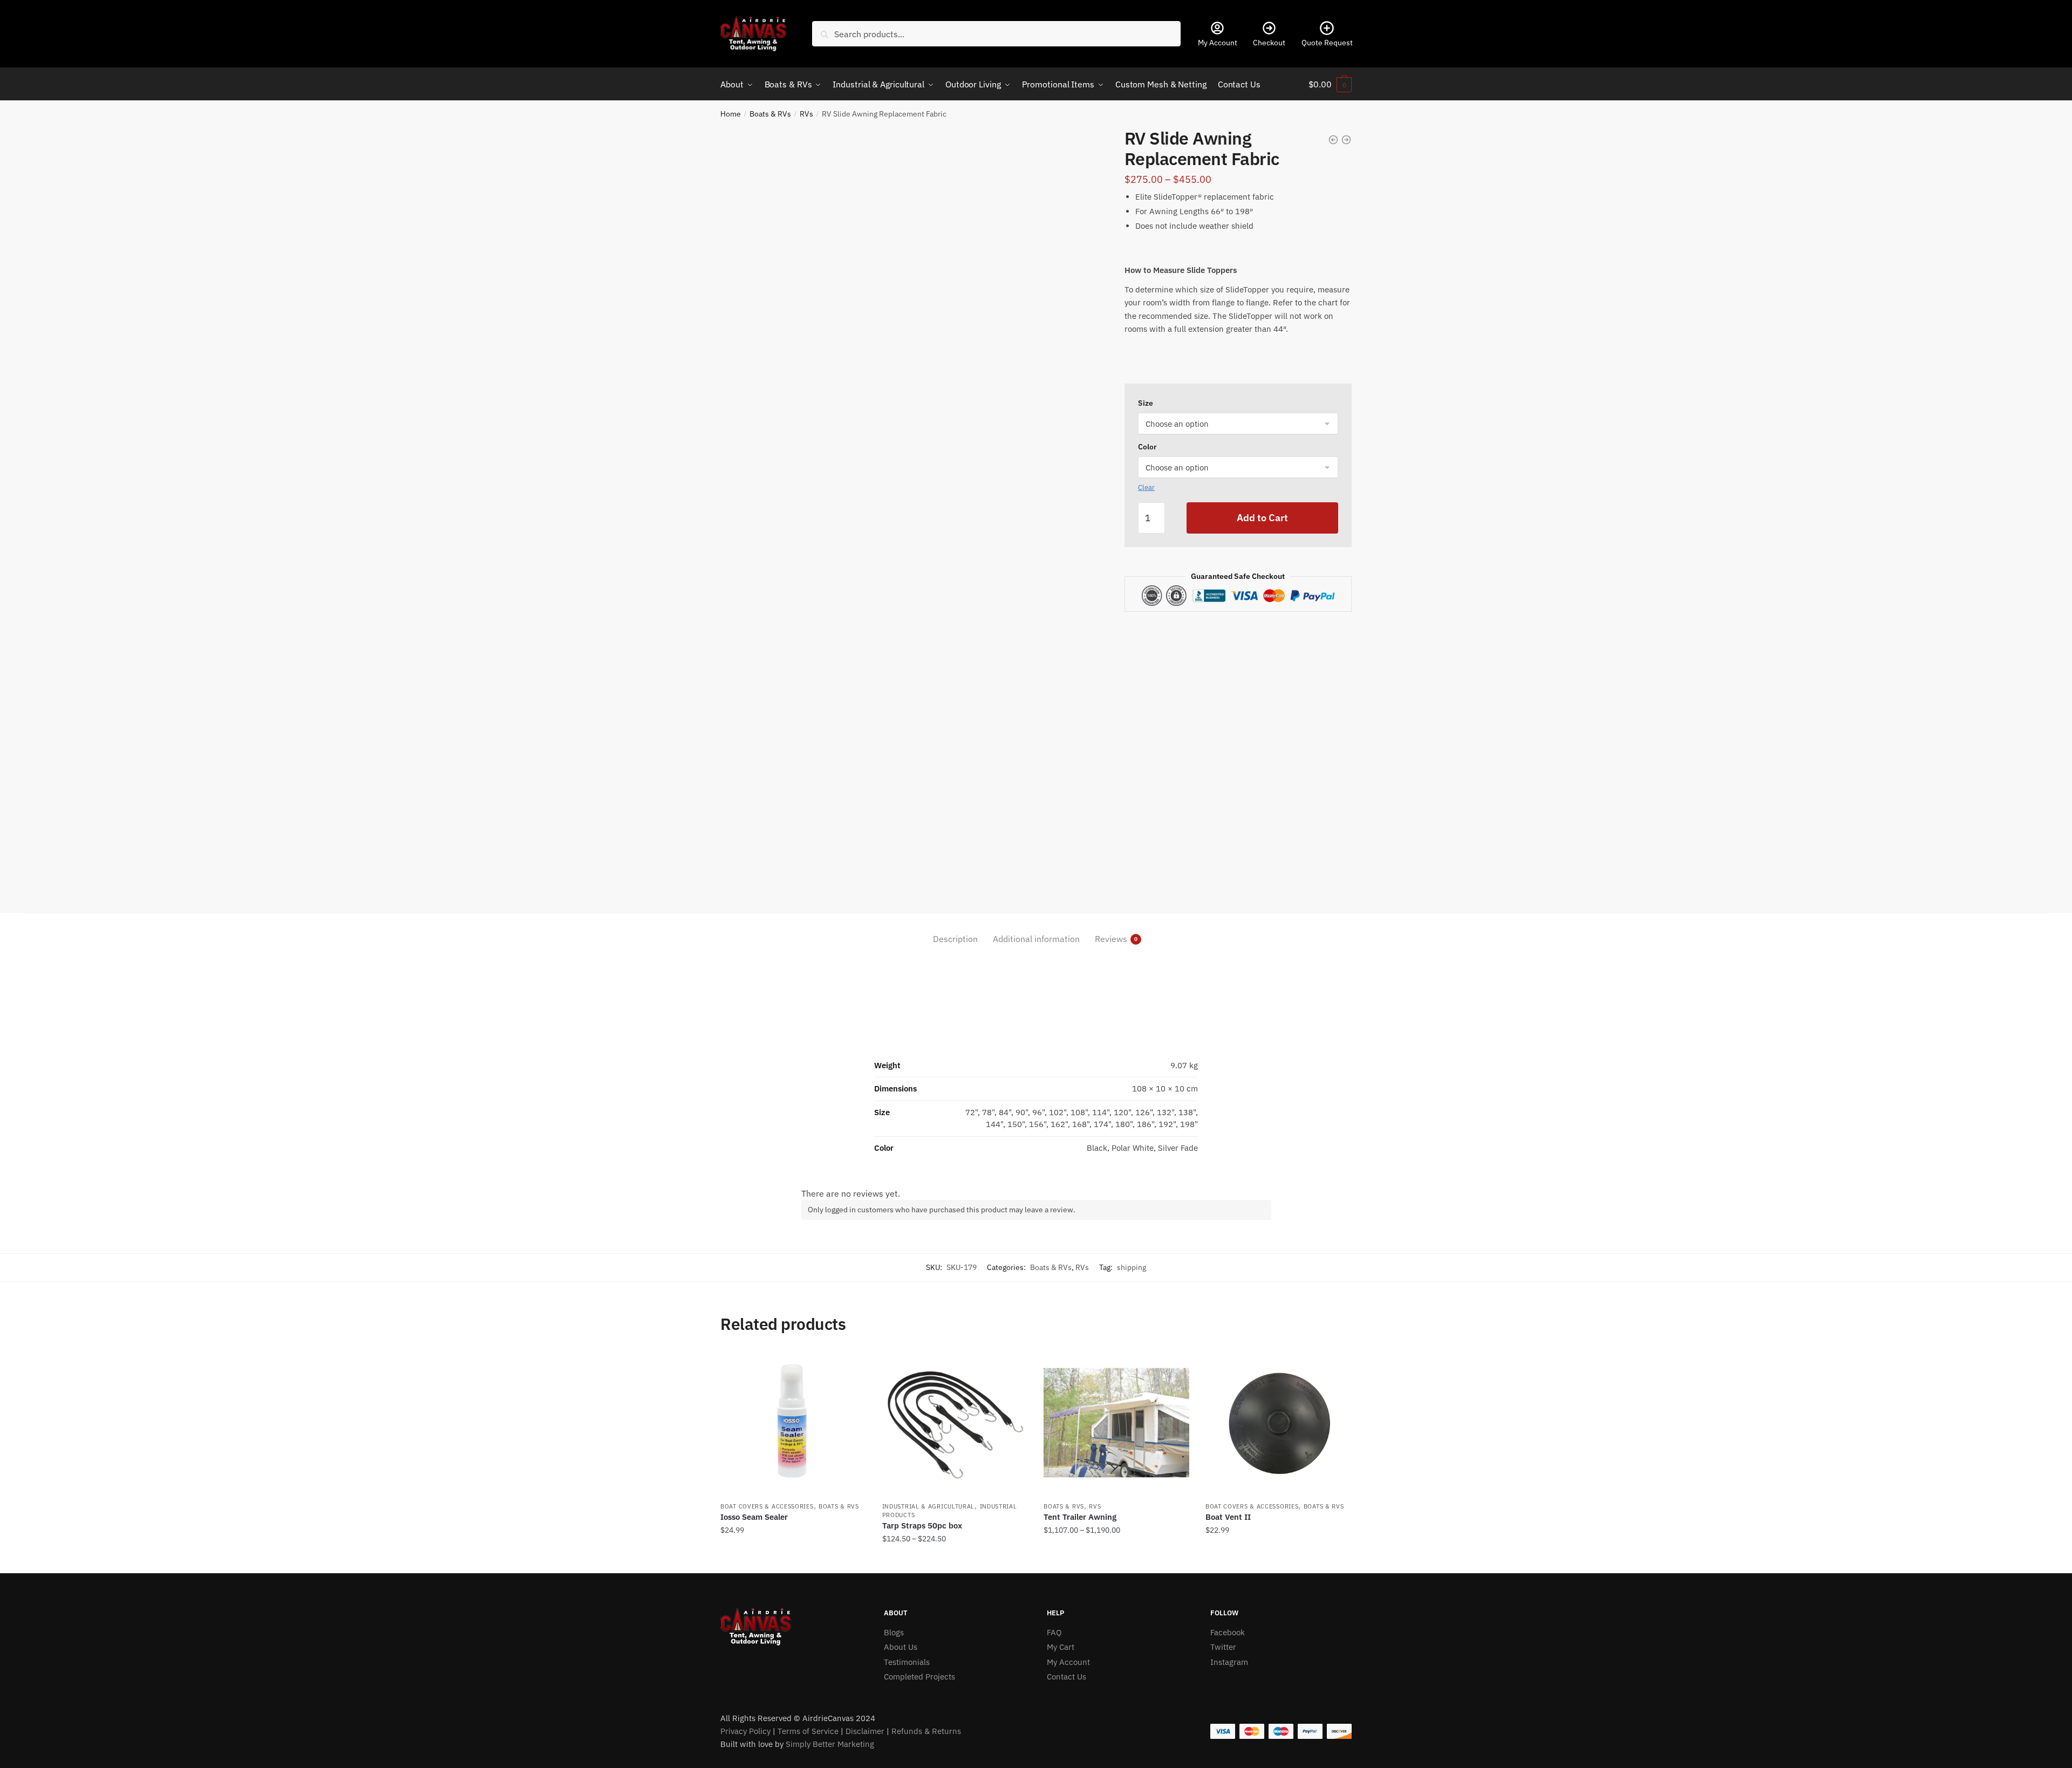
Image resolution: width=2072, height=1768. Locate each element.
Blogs (894, 1632)
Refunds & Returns (926, 1731)
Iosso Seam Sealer (754, 1517)
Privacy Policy (745, 1731)
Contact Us (1066, 1677)
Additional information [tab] (1036, 939)
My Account (1218, 43)
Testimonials (907, 1662)
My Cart (1061, 1647)
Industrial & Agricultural (929, 1506)
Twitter (1223, 1647)
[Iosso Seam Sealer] (793, 1423)
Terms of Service (808, 1731)
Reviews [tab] (1111, 939)
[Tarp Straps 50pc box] (955, 1423)
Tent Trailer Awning (1080, 1517)
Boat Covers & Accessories (767, 1506)
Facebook (1228, 1632)
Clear (1146, 487)
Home (731, 114)
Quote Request (1327, 43)
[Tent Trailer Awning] (1116, 1423)
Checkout (1269, 43)
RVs (806, 114)
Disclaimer (865, 1731)
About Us (901, 1647)
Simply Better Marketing (830, 1744)
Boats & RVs (770, 114)
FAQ (1054, 1632)
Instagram (1229, 1662)
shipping (1132, 1267)
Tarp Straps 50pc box (922, 1525)
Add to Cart (1262, 518)
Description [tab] (955, 939)
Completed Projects (919, 1677)
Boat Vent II (1228, 1517)
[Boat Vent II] (1278, 1423)
